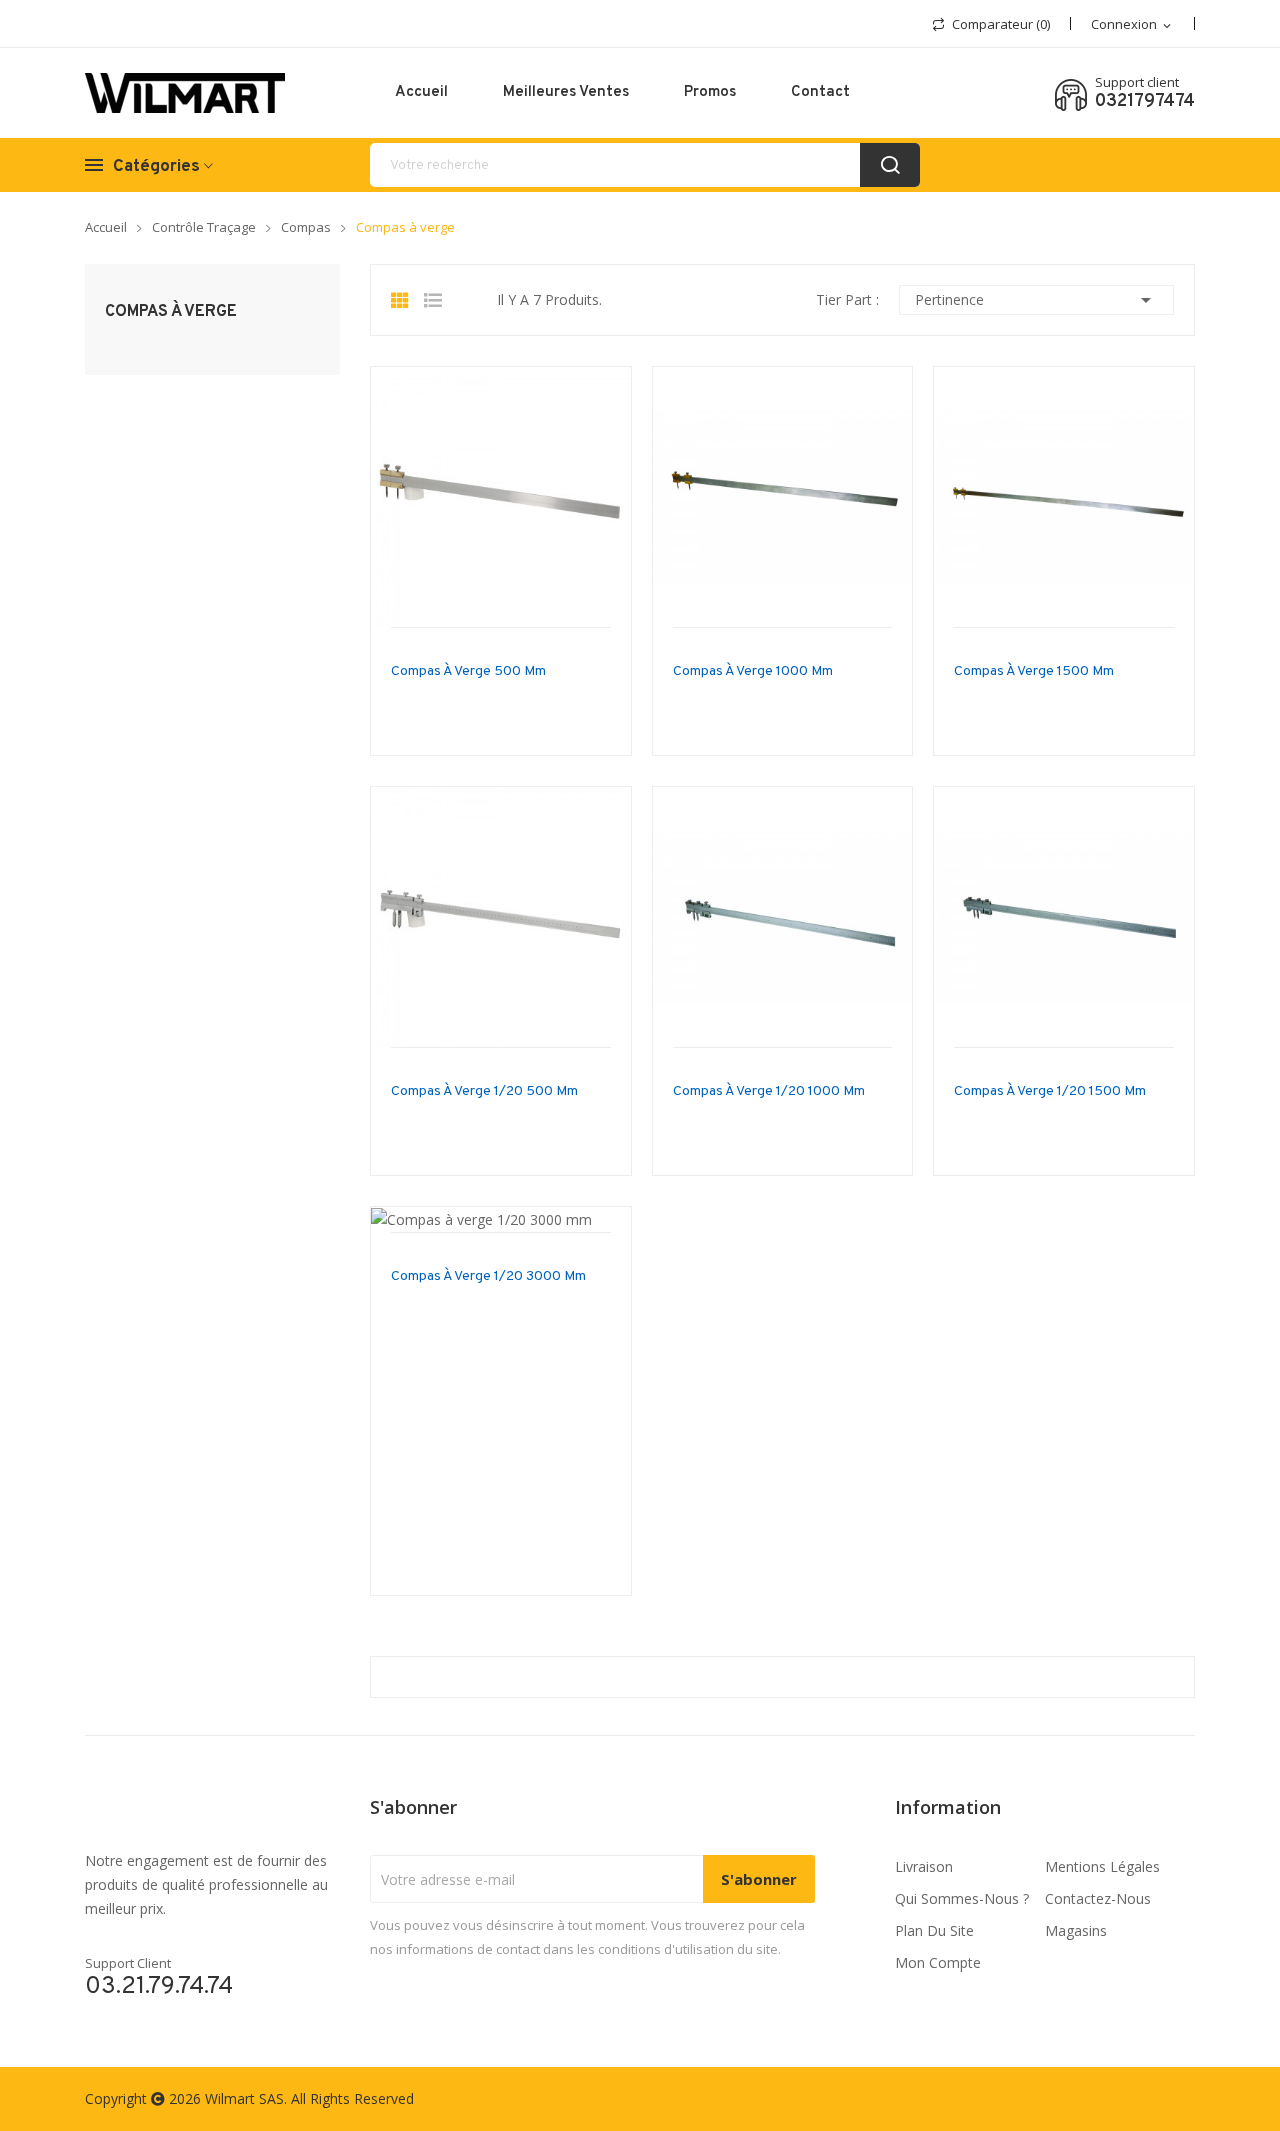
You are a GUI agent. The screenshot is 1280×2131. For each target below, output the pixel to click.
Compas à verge (171, 312)
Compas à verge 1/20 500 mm (484, 1091)
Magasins (1076, 1930)
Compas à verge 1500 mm (1034, 671)
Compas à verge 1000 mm (753, 671)
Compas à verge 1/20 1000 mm (769, 1091)
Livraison (924, 1866)
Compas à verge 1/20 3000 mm (488, 1276)
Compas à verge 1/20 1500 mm (1050, 1091)
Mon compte (938, 1962)
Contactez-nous (1098, 1898)
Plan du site (934, 1930)
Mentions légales (1102, 1866)
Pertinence (1036, 300)
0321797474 (1145, 102)
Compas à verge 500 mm (468, 671)
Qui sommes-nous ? (962, 1898)
